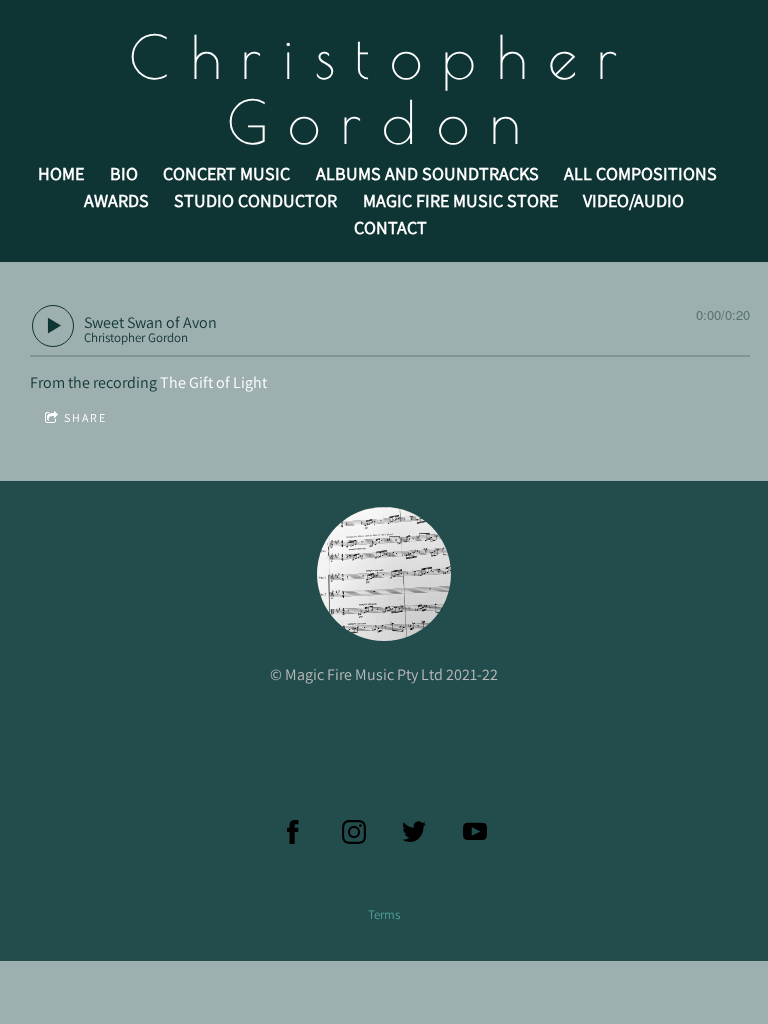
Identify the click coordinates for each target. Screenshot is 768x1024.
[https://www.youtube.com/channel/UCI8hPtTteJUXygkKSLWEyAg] (475, 832)
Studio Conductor (255, 200)
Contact (390, 227)
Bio (124, 173)
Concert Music (226, 173)
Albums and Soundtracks (427, 173)
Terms (384, 914)
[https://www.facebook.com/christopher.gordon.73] (293, 832)
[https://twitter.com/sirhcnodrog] (414, 832)
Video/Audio (633, 200)
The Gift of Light (213, 382)
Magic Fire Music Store (460, 200)
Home (61, 173)
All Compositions (640, 173)
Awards (116, 200)
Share (85, 417)
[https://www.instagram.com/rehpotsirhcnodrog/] (354, 832)
